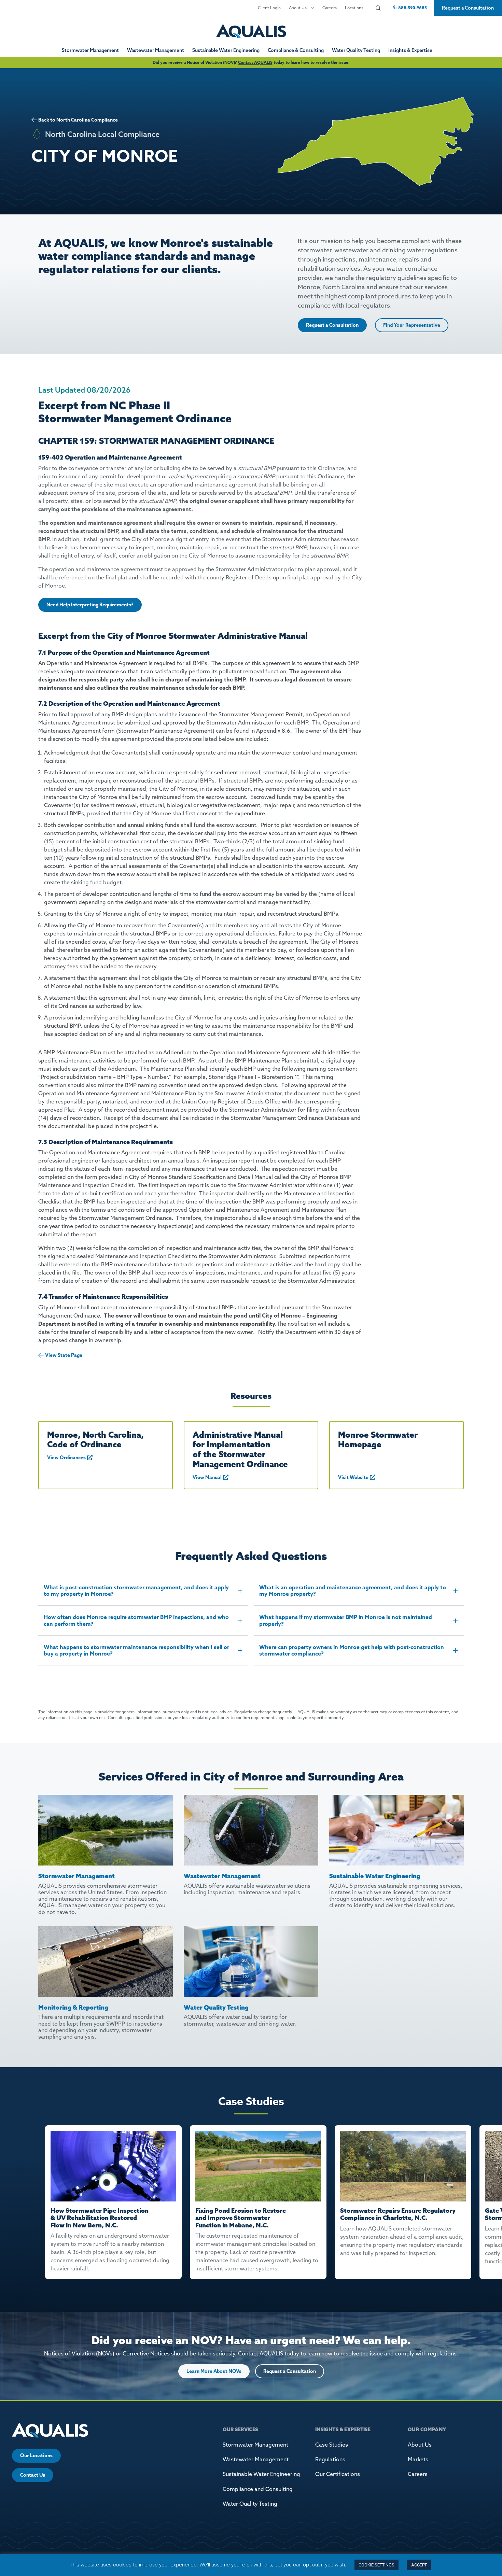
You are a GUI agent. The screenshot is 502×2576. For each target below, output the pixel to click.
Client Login (269, 8)
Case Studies (332, 2445)
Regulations (330, 2459)
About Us (298, 8)
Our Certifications (338, 2474)
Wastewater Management (156, 50)
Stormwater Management (90, 50)
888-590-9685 (412, 8)
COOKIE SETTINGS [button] (376, 2565)
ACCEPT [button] (419, 2565)
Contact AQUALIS (255, 62)
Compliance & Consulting (296, 50)
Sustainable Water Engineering (226, 50)
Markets (418, 2459)
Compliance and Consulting (258, 2489)
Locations (354, 8)
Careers (330, 8)
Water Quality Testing (356, 50)
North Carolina (73, 120)
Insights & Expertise (410, 50)
